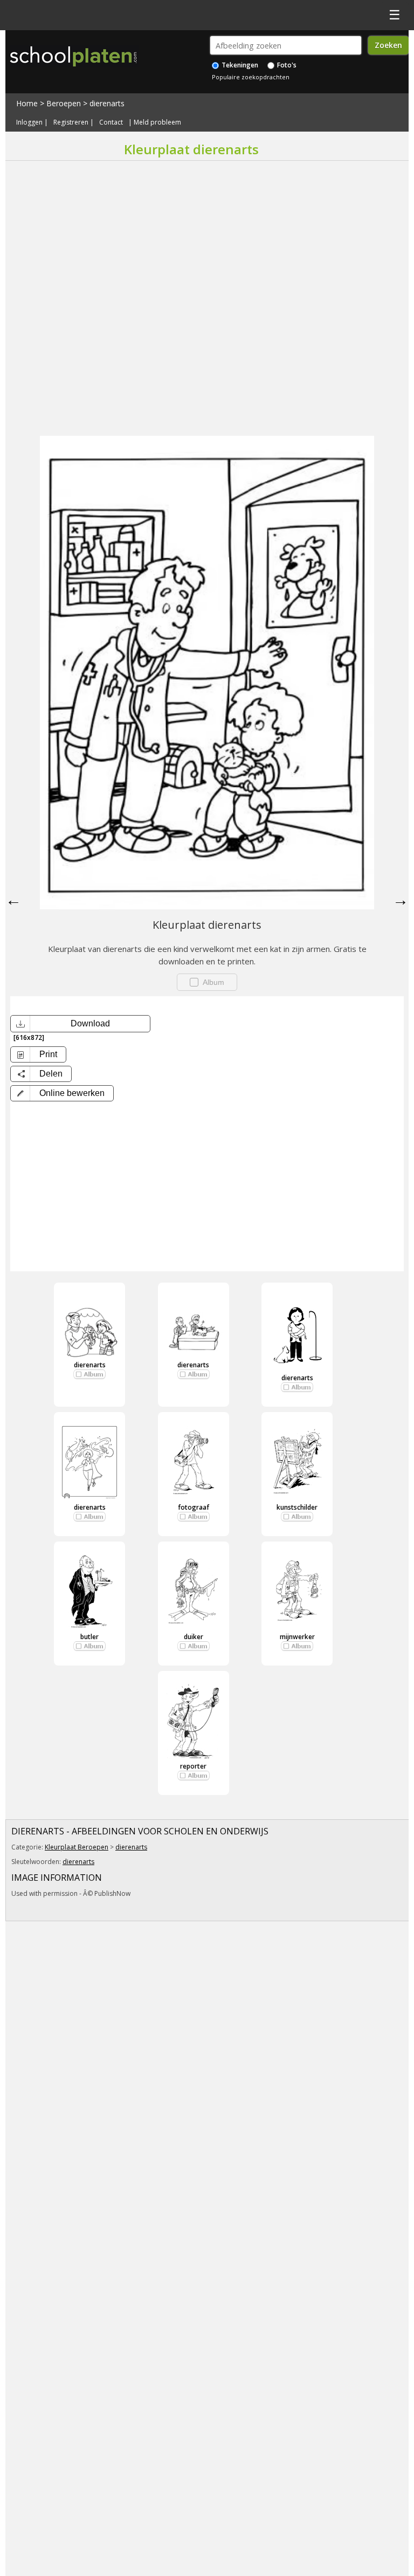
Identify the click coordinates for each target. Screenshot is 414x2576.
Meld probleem (157, 122)
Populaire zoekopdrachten (251, 77)
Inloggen (29, 122)
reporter (193, 1766)
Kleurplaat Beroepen (77, 1847)
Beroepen (64, 103)
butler (89, 1637)
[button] (62, 1093)
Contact (111, 122)
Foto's (286, 65)
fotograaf (194, 1507)
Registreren (71, 122)
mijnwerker (297, 1637)
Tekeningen (239, 65)
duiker (194, 1637)
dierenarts (107, 103)
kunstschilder (297, 1507)
